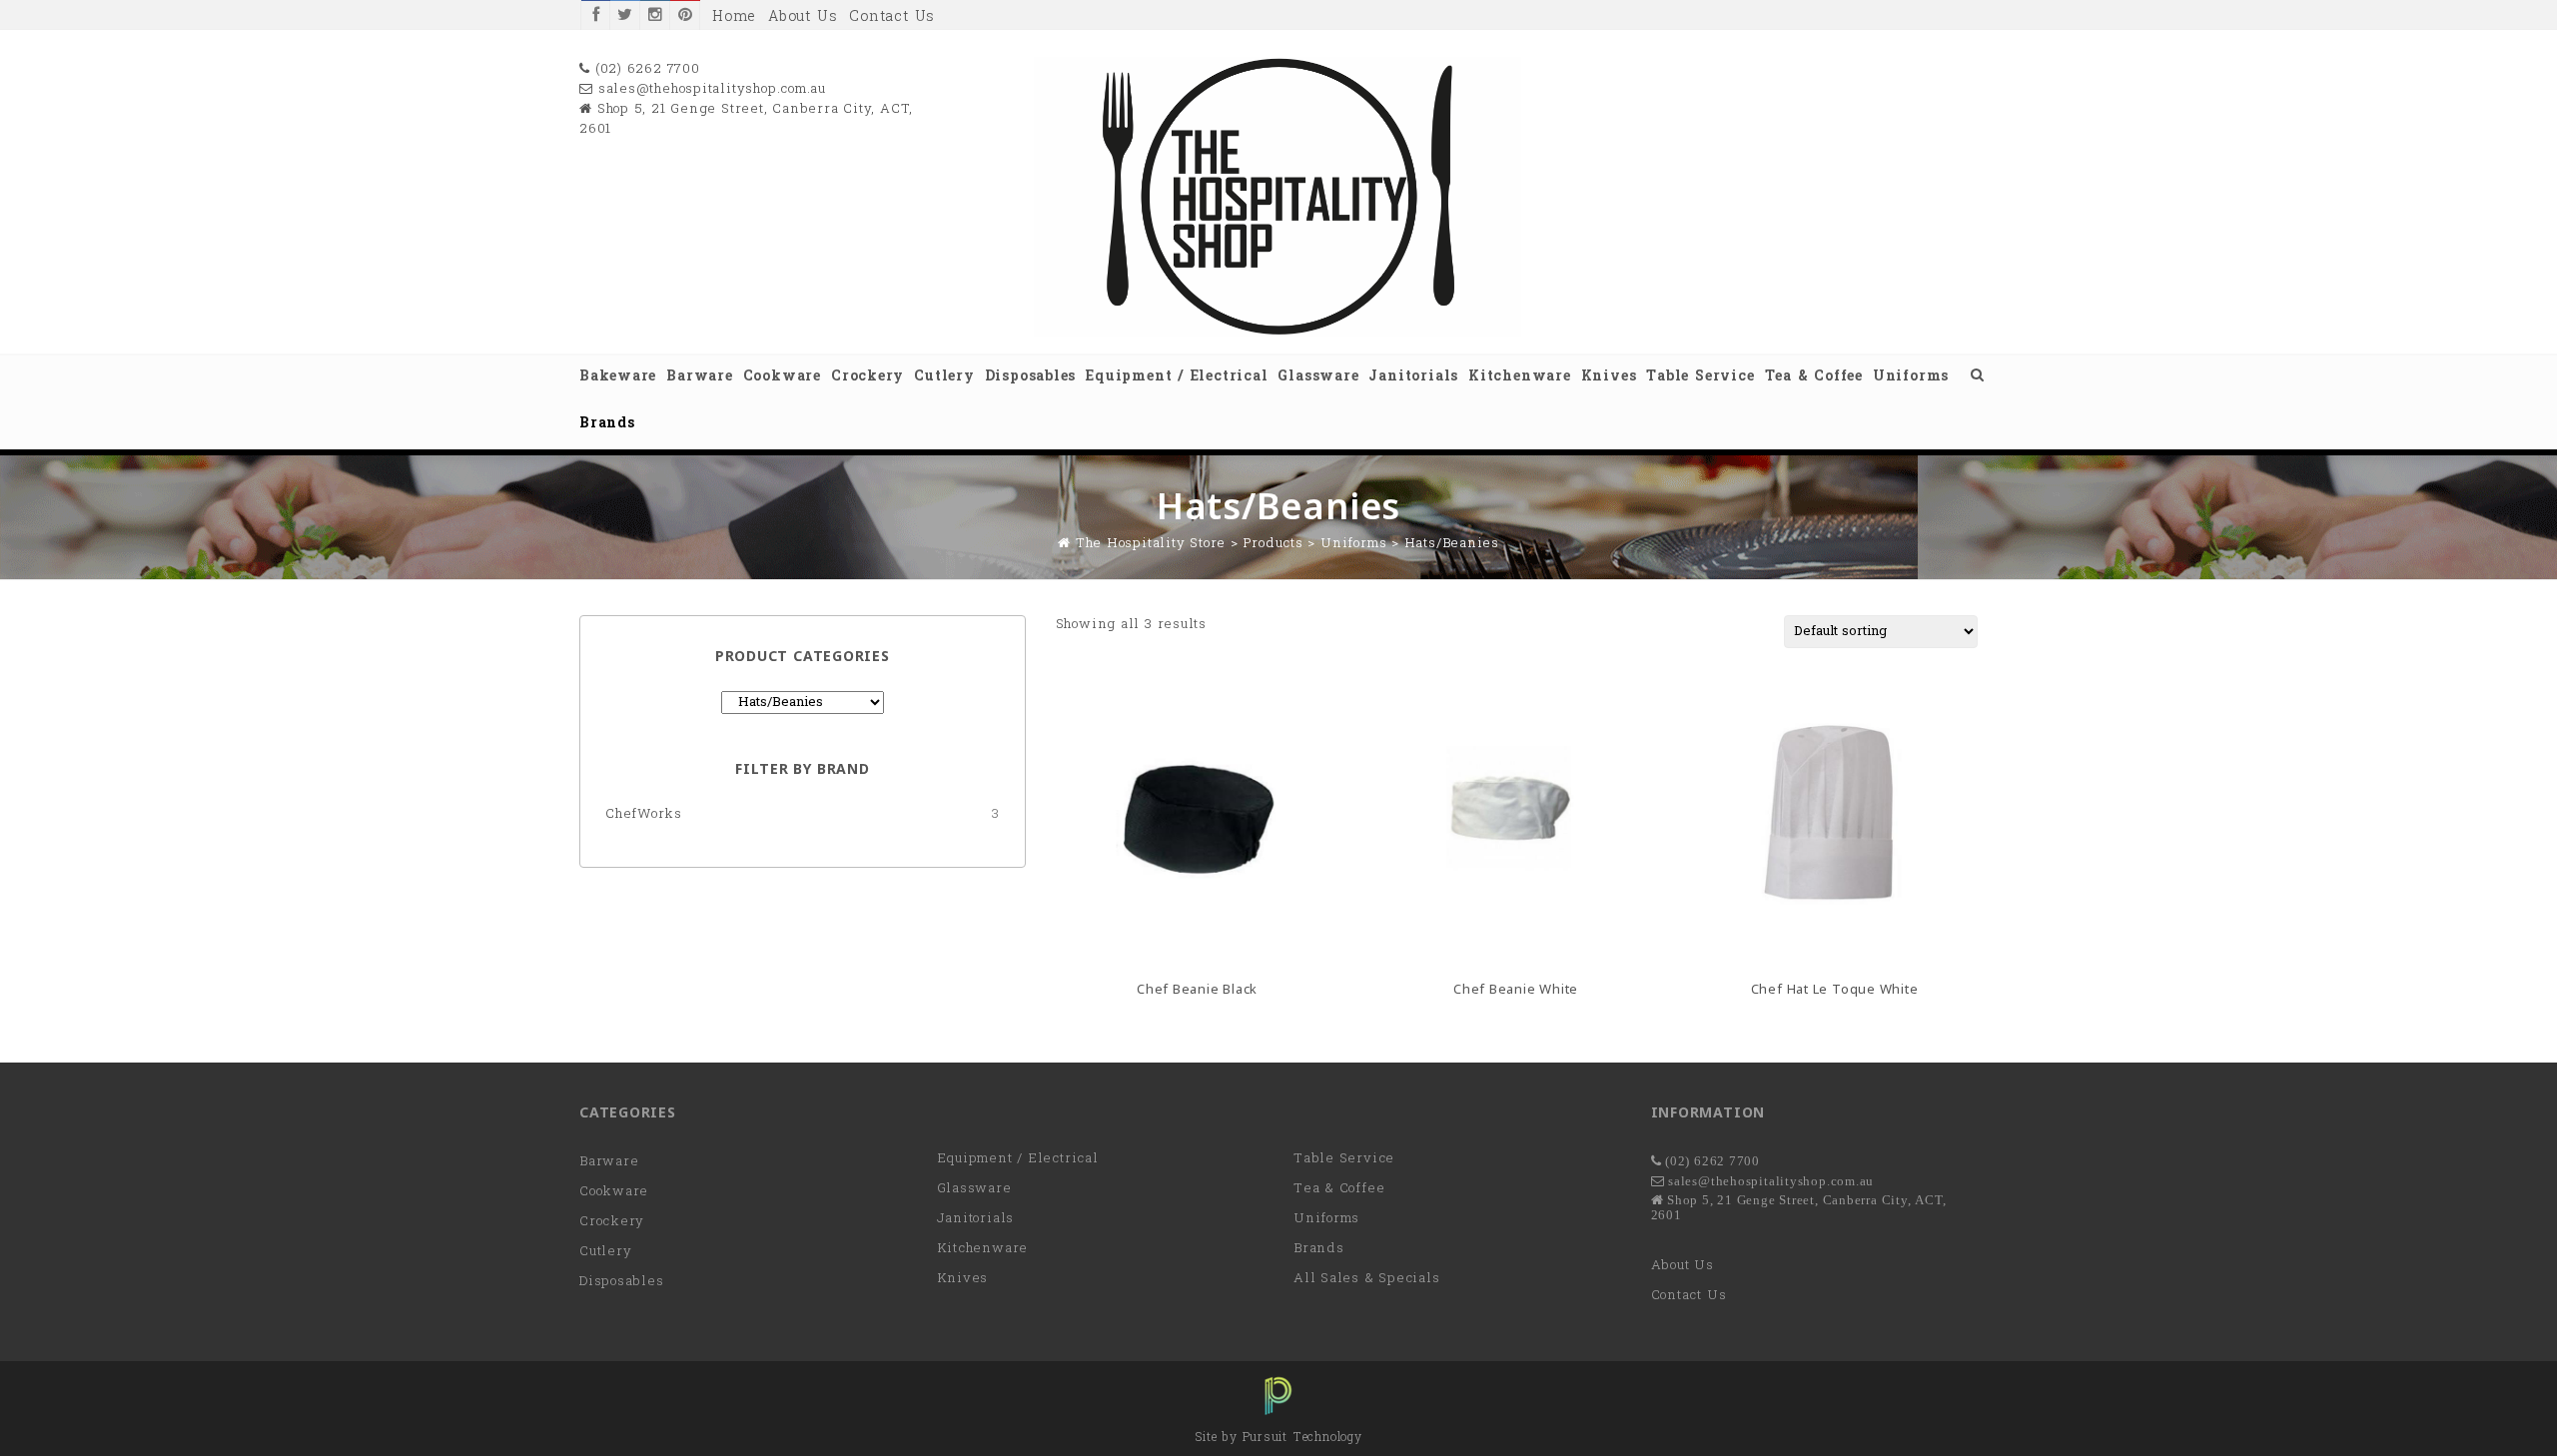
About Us (803, 17)
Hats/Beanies (1452, 544)
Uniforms (1911, 377)
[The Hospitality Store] (1278, 333)
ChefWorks (644, 814)
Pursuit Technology (1302, 1438)
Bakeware (618, 377)
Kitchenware (1520, 377)
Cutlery (944, 377)
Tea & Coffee (1814, 377)
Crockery (867, 377)
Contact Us (892, 17)
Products (1273, 544)
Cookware (782, 377)
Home (734, 17)
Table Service (1700, 377)
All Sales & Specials (1367, 1279)
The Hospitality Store (1151, 544)
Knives (1609, 377)
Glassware (1318, 377)
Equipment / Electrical (1177, 377)
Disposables (1031, 377)
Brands (607, 424)
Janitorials (1413, 377)
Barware (699, 377)
